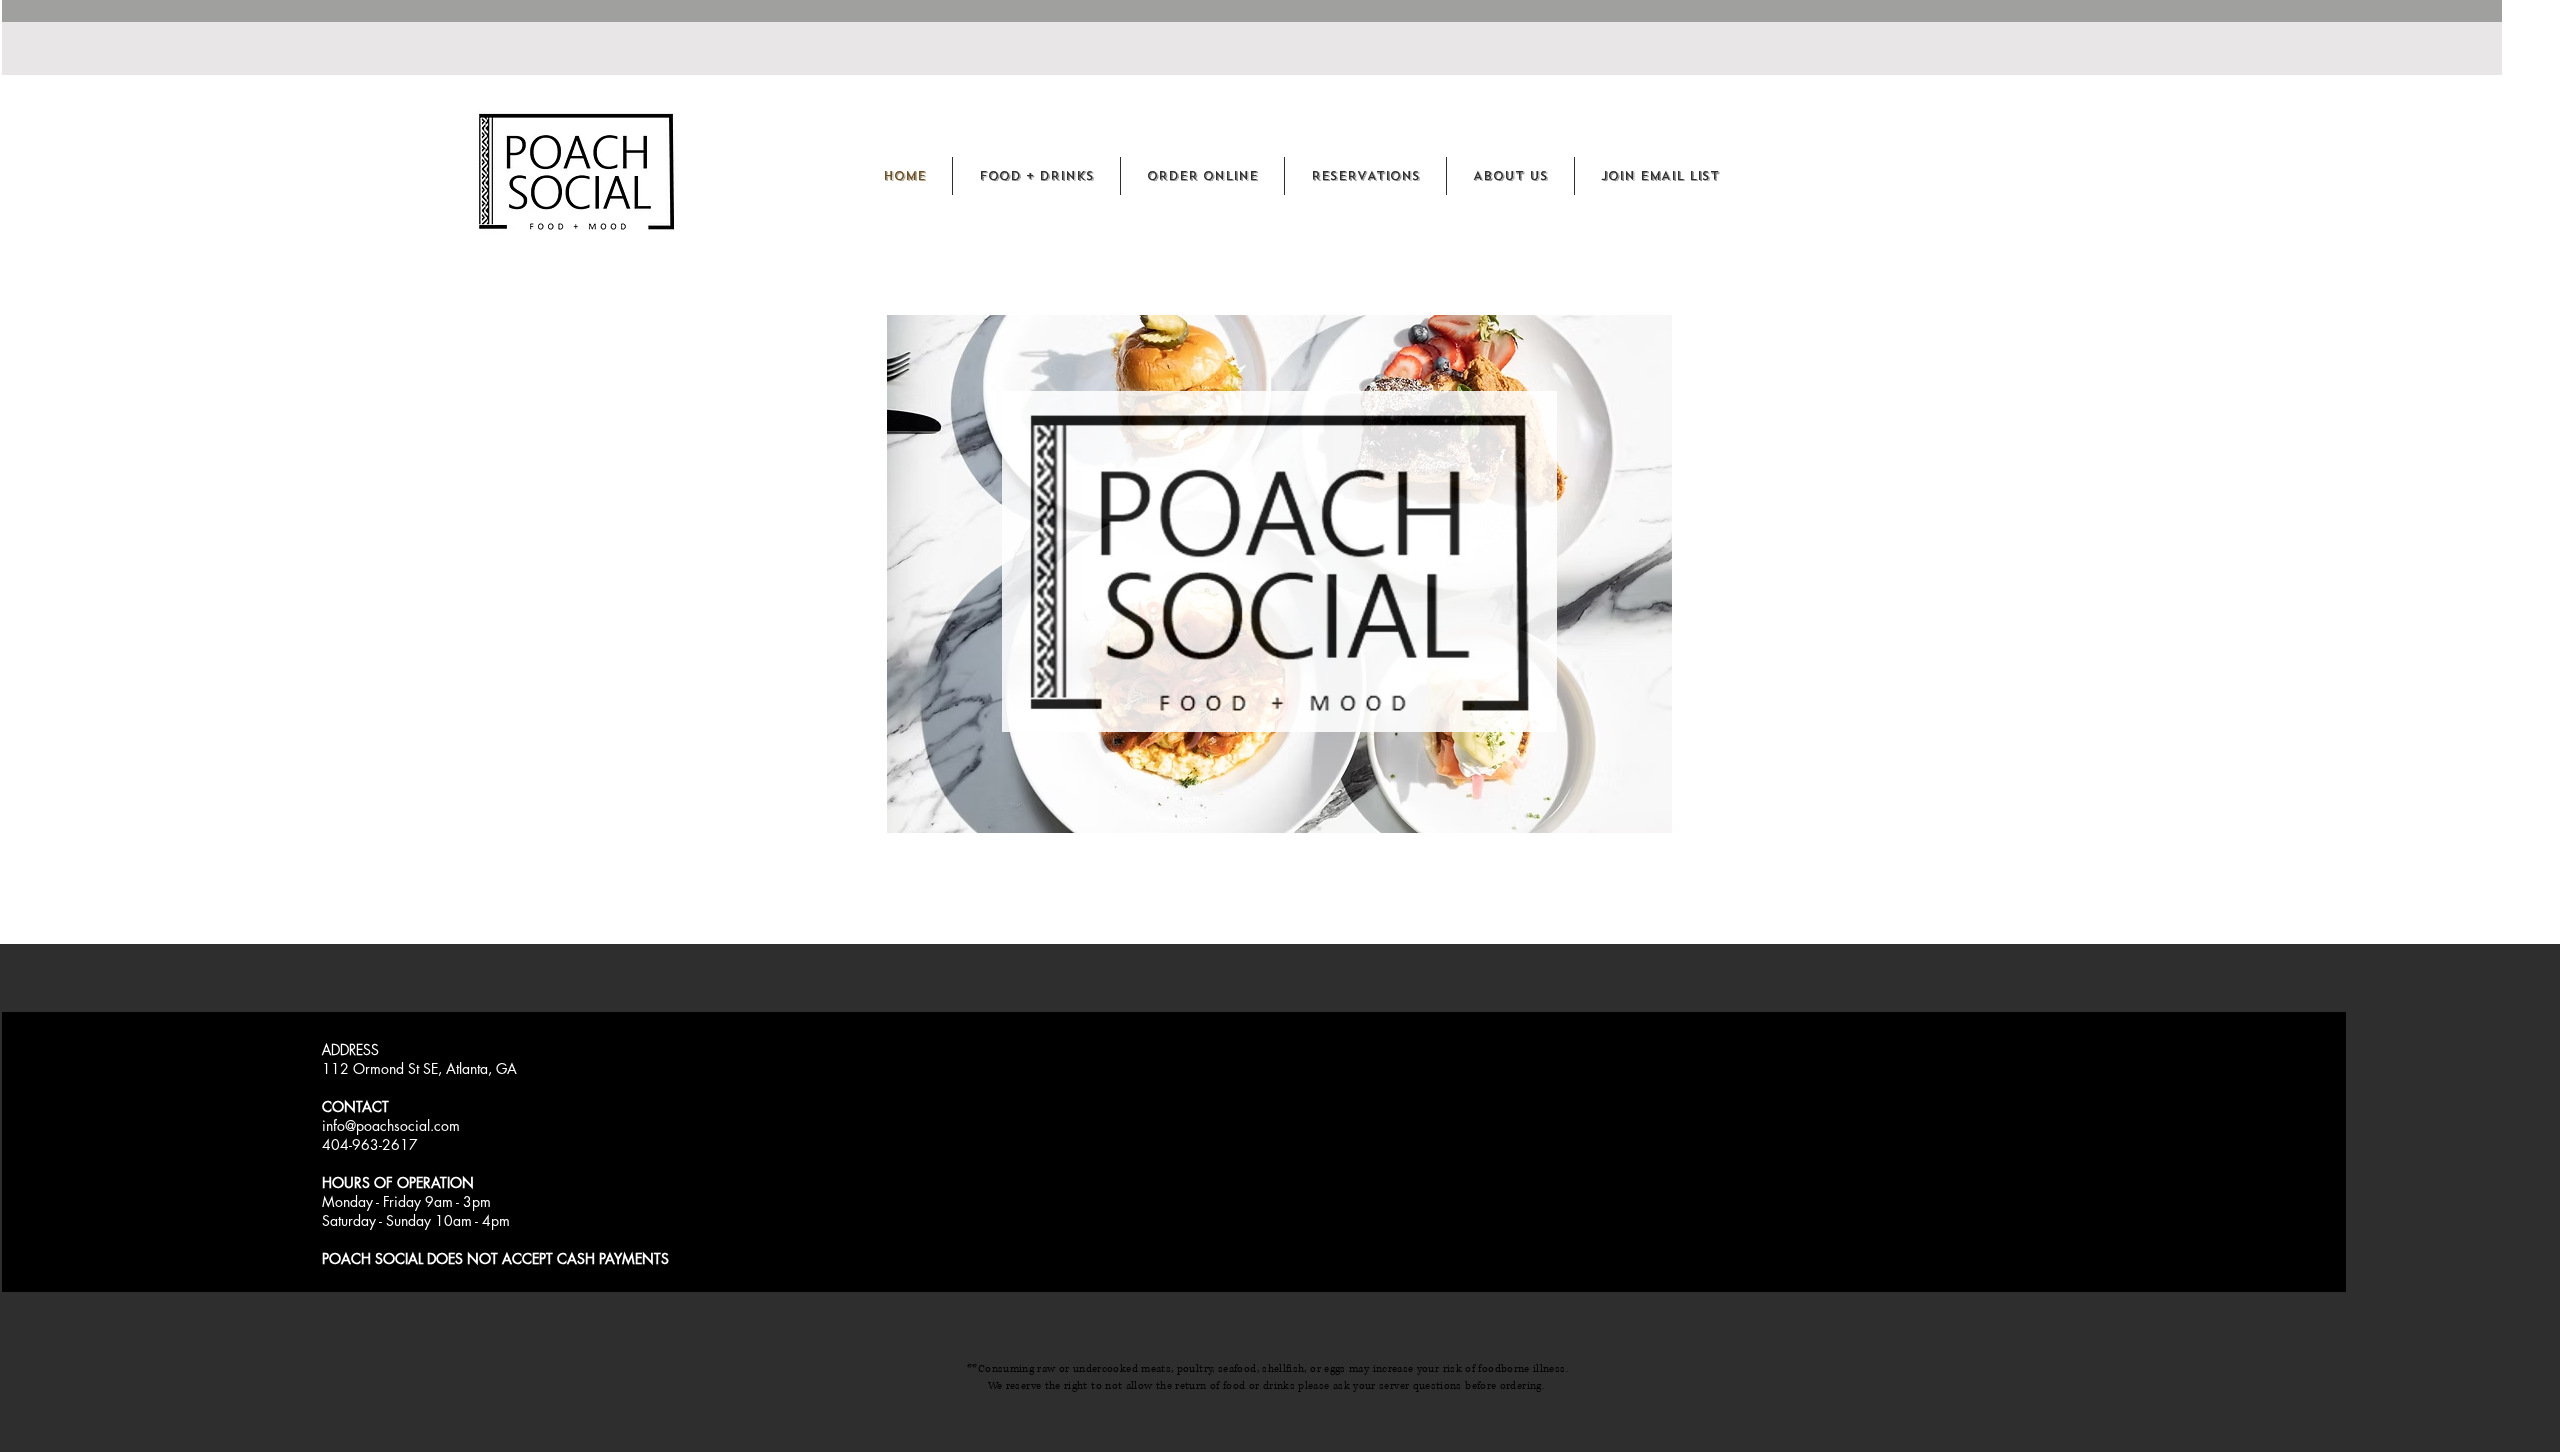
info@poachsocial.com (391, 1125)
